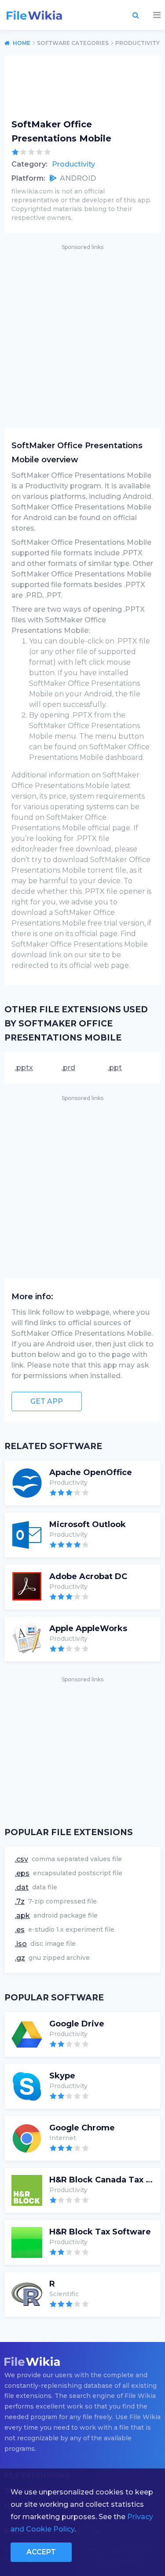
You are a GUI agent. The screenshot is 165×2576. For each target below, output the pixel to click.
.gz (20, 1958)
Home (22, 43)
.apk (22, 1916)
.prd (68, 1068)
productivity (137, 43)
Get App (47, 1401)
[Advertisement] (82, 335)
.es (20, 1930)
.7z (20, 1901)
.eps (22, 1873)
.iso (21, 1944)
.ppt (115, 1068)
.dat (22, 1887)
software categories (73, 43)
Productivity (73, 164)
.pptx (24, 1068)
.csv (22, 1859)
